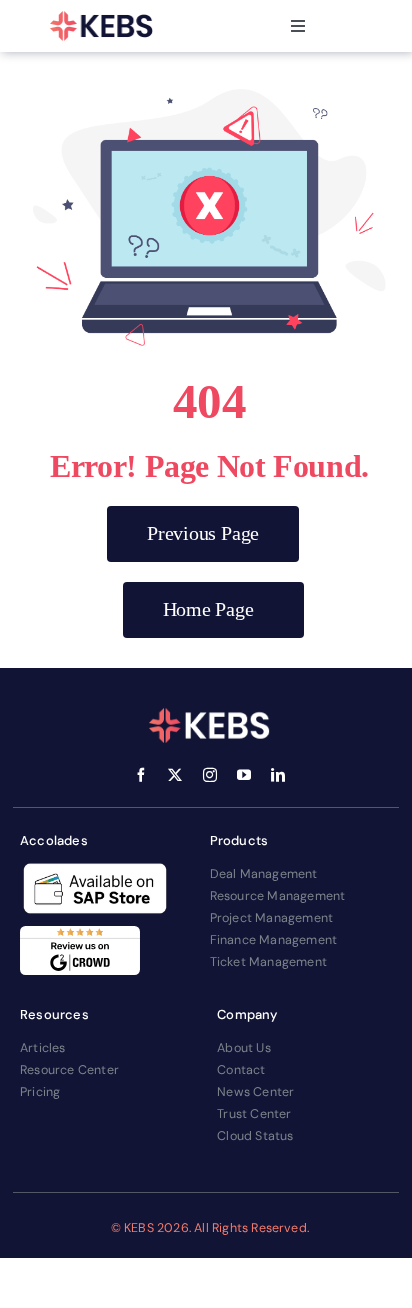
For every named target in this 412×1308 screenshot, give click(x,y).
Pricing (40, 1092)
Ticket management (268, 962)
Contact (241, 1070)
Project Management (272, 918)
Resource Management (278, 896)
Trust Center (254, 1114)
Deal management (264, 874)
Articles (43, 1048)
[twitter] (175, 775)
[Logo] (102, 26)
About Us (244, 1048)
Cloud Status (255, 1136)
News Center (255, 1092)
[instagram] (210, 775)
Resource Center (69, 1070)
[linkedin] (278, 775)
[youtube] (244, 775)
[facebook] (141, 775)
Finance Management (274, 940)
